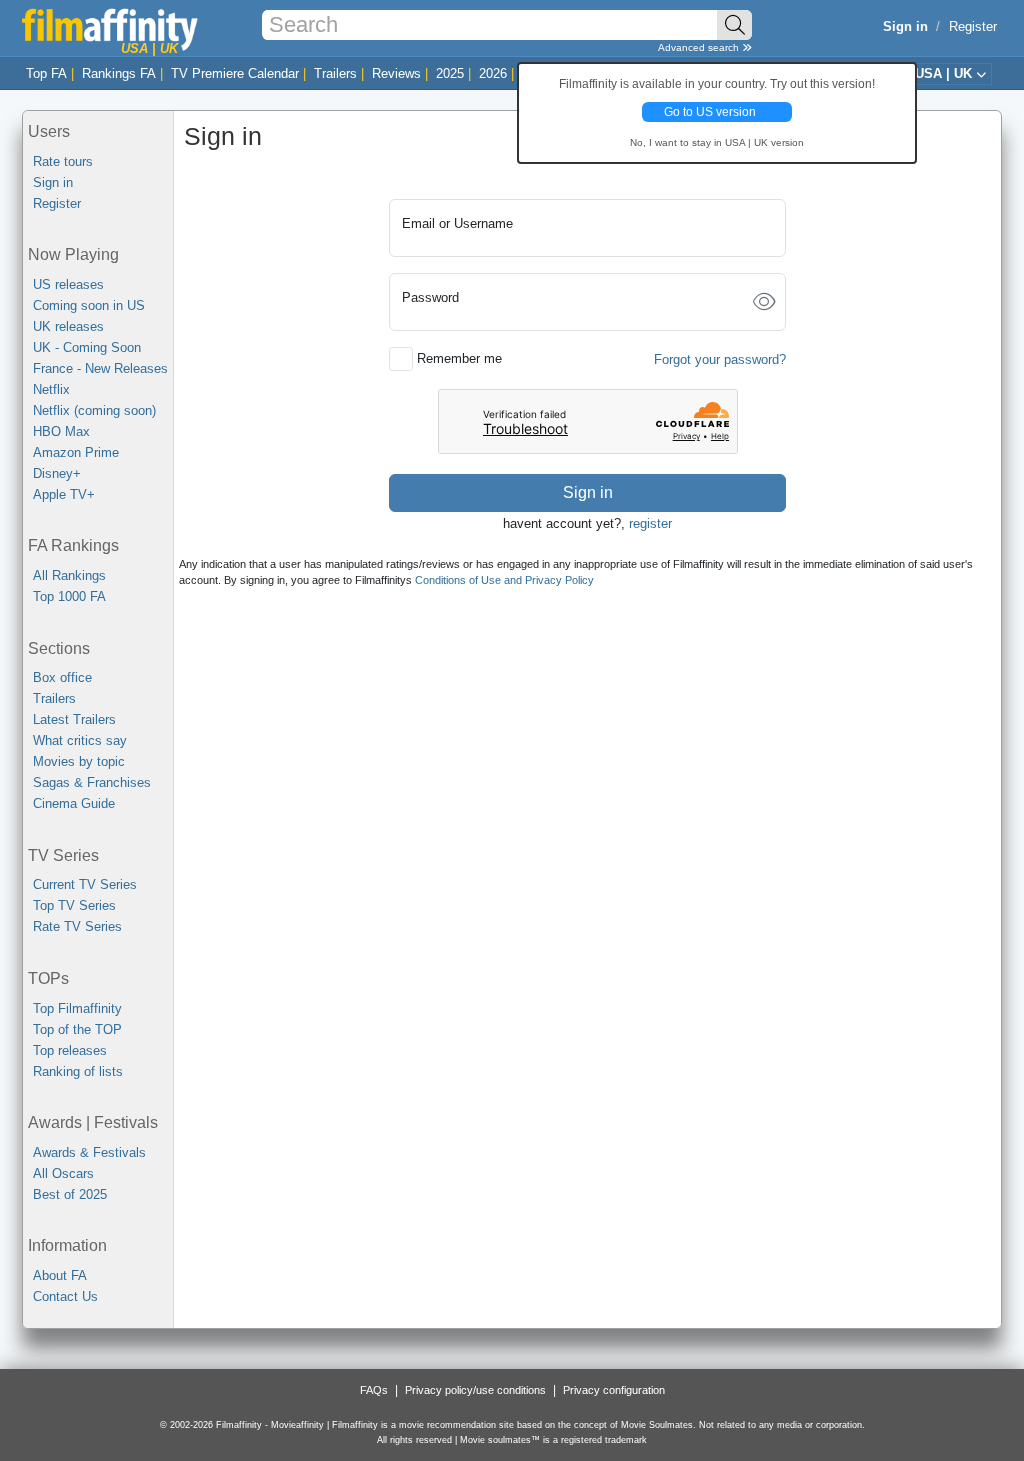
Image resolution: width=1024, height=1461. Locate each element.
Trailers (335, 73)
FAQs (374, 1390)
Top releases (70, 1050)
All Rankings (69, 575)
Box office (62, 677)
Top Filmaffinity (77, 1008)
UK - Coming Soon (87, 347)
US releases (68, 284)
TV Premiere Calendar (235, 73)
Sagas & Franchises (92, 782)
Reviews (396, 73)
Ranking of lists (78, 1071)
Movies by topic (79, 761)
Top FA (46, 73)
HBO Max (61, 431)
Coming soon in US (89, 305)
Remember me (459, 358)
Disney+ (57, 473)
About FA (60, 1275)
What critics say (80, 740)
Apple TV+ (64, 494)
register (650, 523)
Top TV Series (74, 905)
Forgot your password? (720, 359)
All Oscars (63, 1173)
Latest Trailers (74, 719)
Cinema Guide (74, 803)
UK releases (68, 326)
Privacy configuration (614, 1390)
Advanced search (700, 47)
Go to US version (710, 112)
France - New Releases (100, 368)
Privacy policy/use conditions (475, 1390)
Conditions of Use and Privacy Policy (504, 580)
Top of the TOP (77, 1029)
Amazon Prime (76, 452)
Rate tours (63, 161)
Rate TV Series (77, 926)
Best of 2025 (70, 1194)
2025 (450, 73)
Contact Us (65, 1296)
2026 (493, 73)
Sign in (53, 182)
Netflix (51, 389)
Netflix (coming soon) (94, 410)
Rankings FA (119, 73)
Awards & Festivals (89, 1152)
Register (973, 26)
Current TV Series (85, 884)
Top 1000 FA (69, 596)
